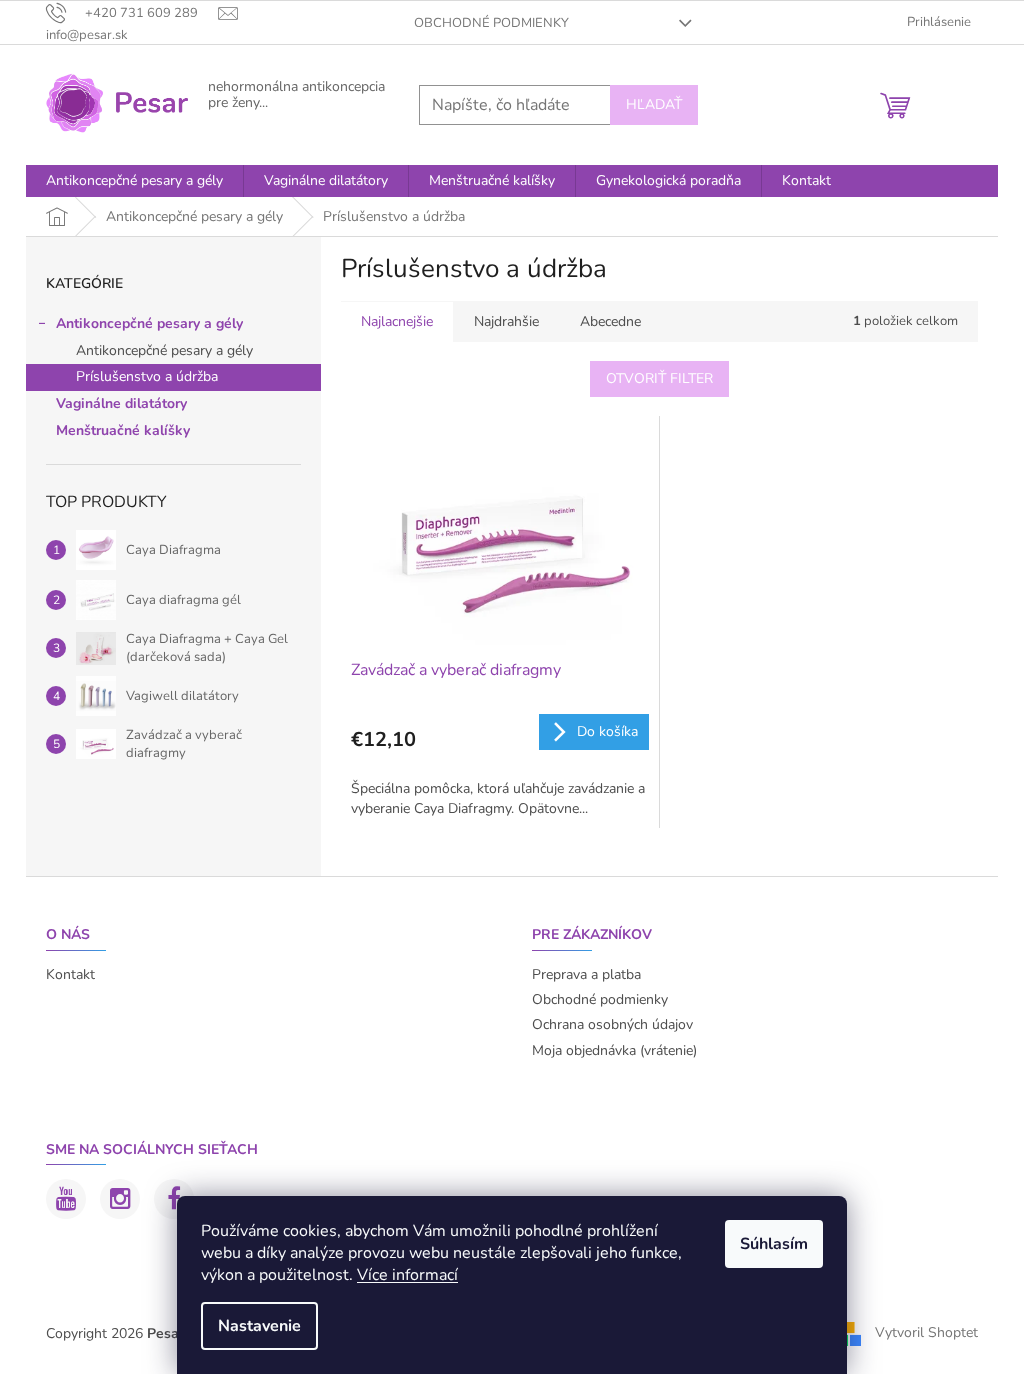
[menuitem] (134, 181)
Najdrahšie (506, 321)
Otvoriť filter (659, 378)
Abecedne (610, 321)
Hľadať (654, 104)
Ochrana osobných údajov (612, 1024)
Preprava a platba (586, 974)
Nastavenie (259, 1326)
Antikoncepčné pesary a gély (149, 323)
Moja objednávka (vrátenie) (614, 1050)
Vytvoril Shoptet (926, 1332)
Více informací (407, 1275)
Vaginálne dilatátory (121, 403)
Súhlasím (774, 1244)
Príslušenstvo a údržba (147, 376)
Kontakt (70, 974)
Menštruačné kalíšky (123, 430)
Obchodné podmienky (491, 23)
